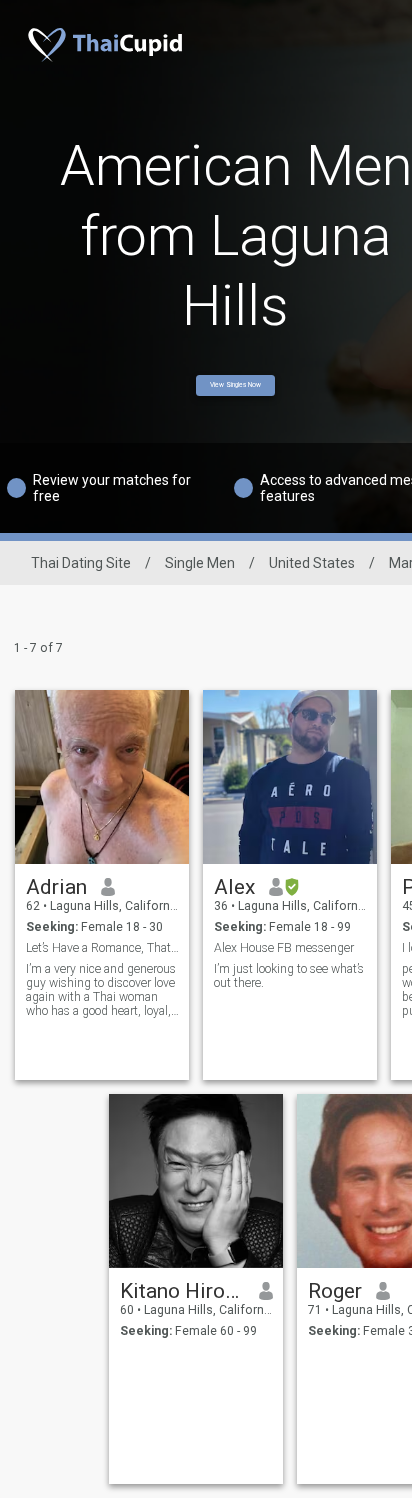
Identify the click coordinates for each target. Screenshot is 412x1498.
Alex (234, 887)
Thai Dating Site (81, 563)
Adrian (56, 887)
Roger (335, 1291)
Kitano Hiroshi (182, 1291)
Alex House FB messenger (284, 948)
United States (312, 563)
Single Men (200, 563)
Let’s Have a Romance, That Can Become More (102, 948)
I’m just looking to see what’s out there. (289, 976)
